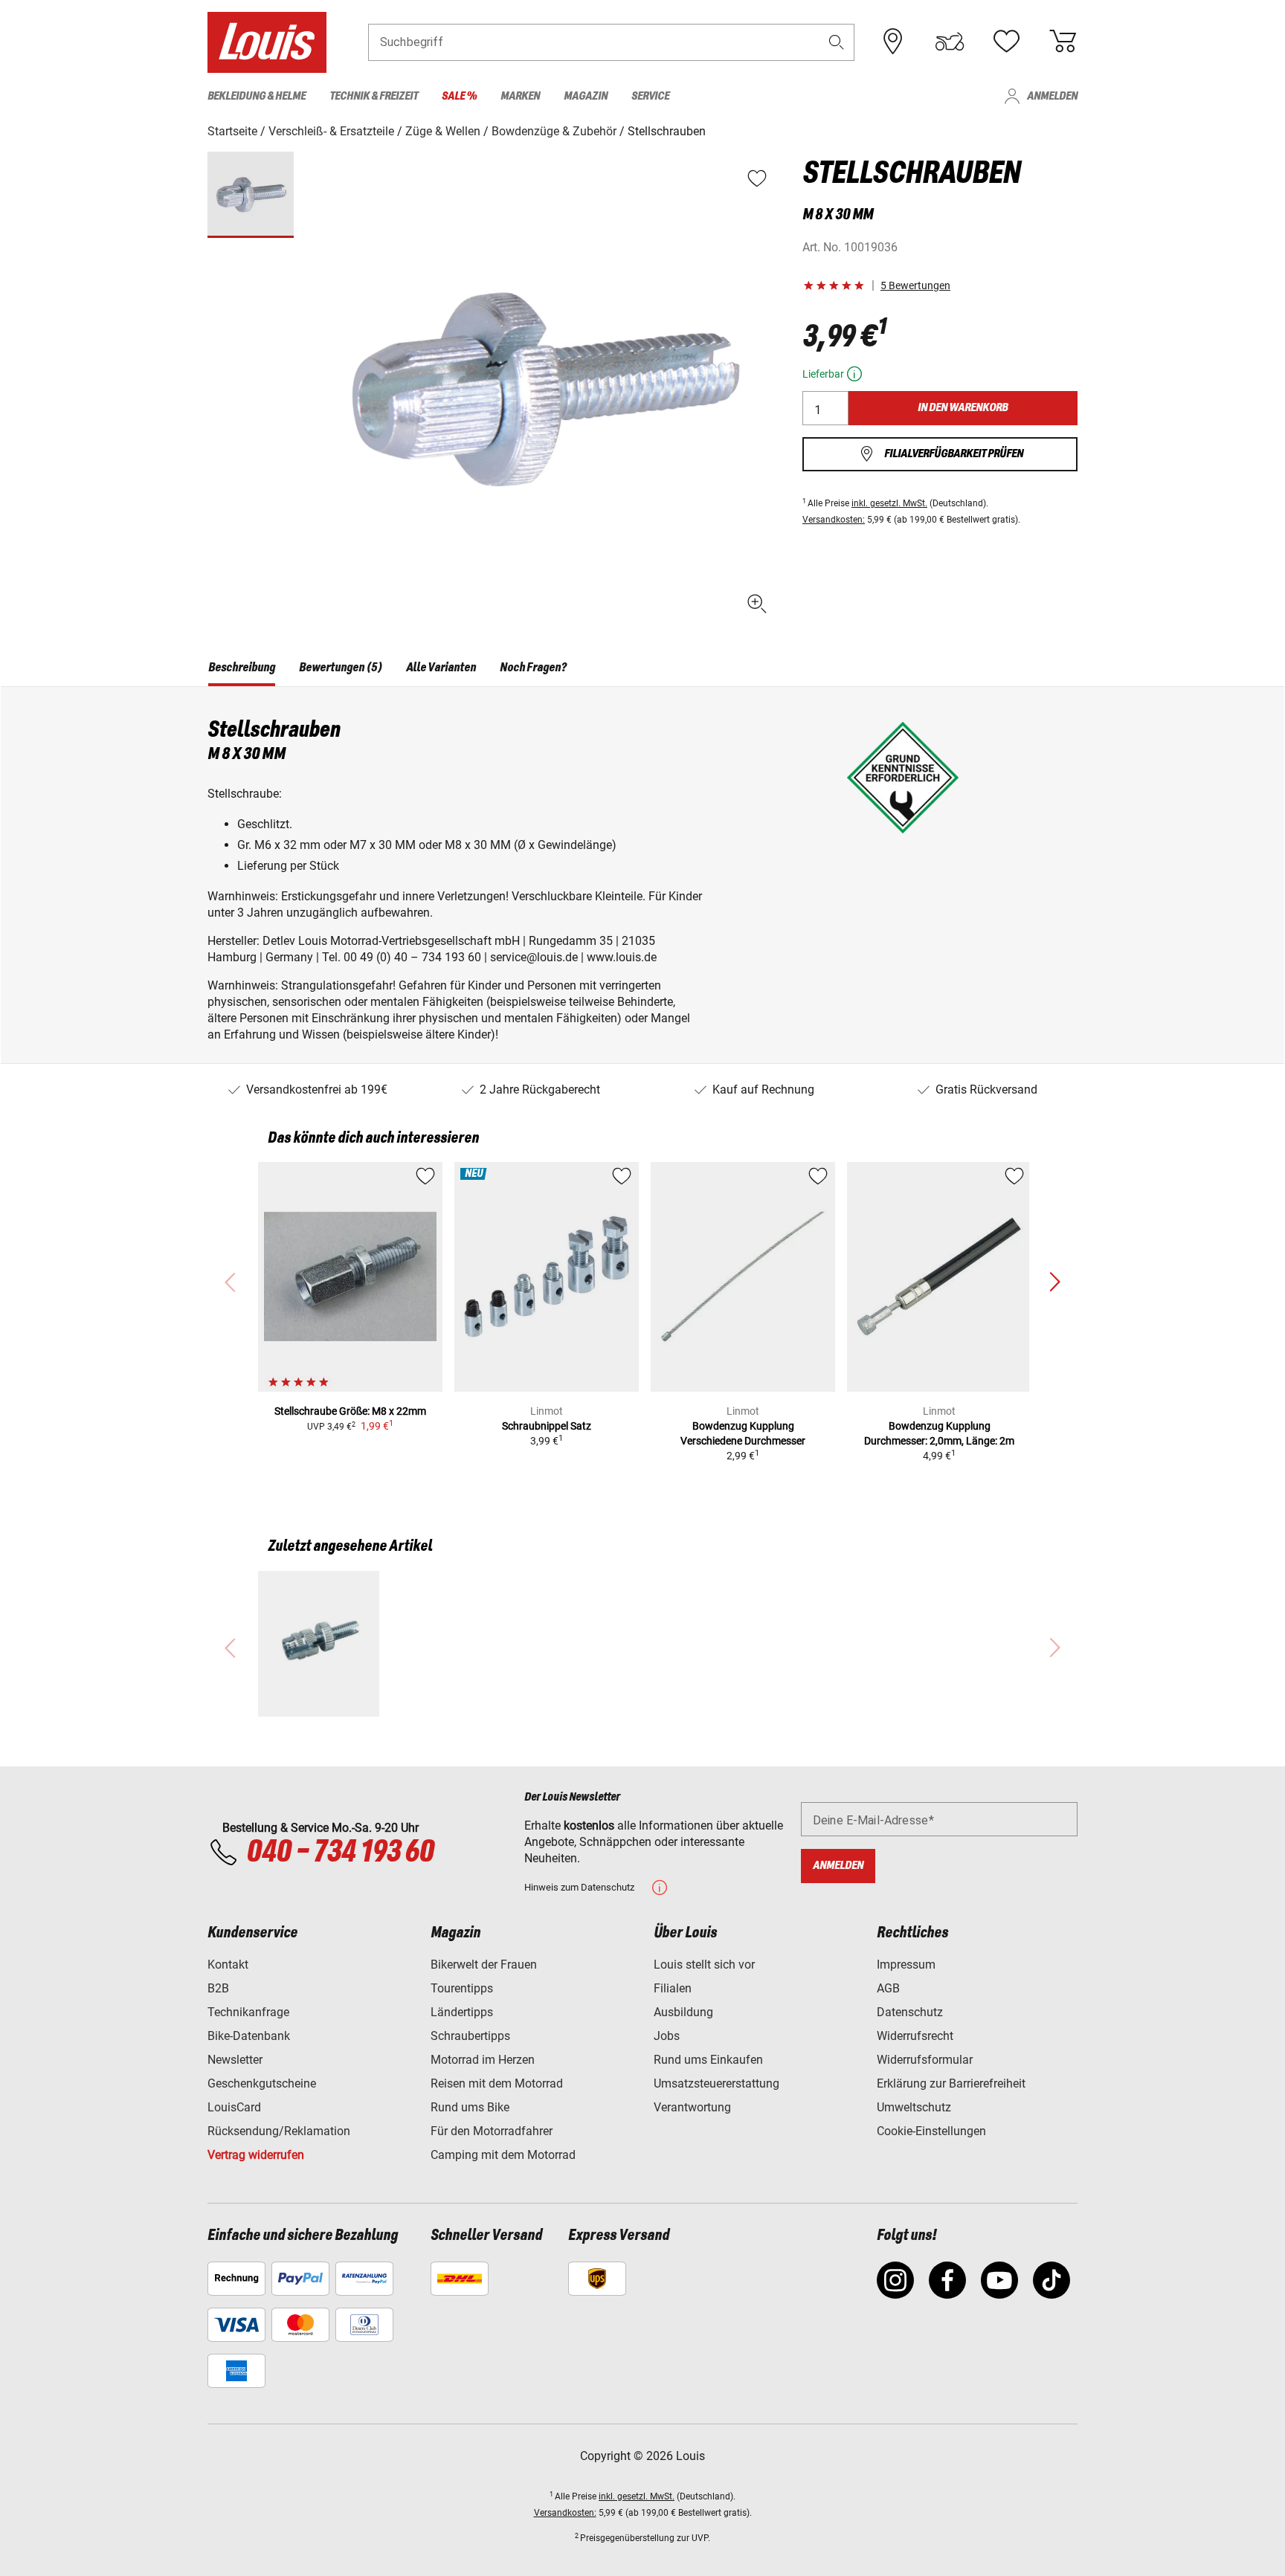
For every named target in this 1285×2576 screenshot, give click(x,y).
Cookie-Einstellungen (931, 2131)
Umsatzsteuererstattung (716, 2083)
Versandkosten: (834, 520)
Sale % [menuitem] (459, 96)
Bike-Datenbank (249, 2036)
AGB (888, 1988)
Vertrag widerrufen (256, 2155)
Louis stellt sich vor (704, 1965)
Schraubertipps (470, 2036)
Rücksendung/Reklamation (279, 2131)
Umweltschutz (914, 2107)
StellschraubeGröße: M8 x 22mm (350, 1411)
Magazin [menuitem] (586, 96)
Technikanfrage (248, 2012)
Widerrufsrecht (915, 2036)
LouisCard (234, 2107)
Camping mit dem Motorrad (503, 2155)
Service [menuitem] (650, 96)
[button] (837, 42)
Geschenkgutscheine (262, 2083)
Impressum (906, 1965)
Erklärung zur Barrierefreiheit (951, 2083)
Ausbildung (683, 2012)
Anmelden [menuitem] (1052, 96)
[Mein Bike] (950, 42)
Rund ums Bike (470, 2107)
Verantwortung (692, 2107)
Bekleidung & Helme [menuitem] (257, 96)
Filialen (673, 1988)
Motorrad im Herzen (483, 2060)
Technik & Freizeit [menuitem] (374, 96)
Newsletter (235, 2060)
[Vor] (1054, 1282)
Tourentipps (462, 1988)
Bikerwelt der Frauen (484, 1965)
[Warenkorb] (1063, 42)
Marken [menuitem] (520, 96)
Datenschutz (910, 2012)
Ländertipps (462, 2012)
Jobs (667, 2036)
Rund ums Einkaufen (708, 2060)
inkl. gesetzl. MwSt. (889, 503)
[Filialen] (893, 42)
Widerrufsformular (925, 2060)
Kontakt (228, 1965)
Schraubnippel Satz (547, 1426)
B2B (218, 1988)
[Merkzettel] (1006, 42)
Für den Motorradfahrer (492, 2131)
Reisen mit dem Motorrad (497, 2083)
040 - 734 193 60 (340, 1853)
